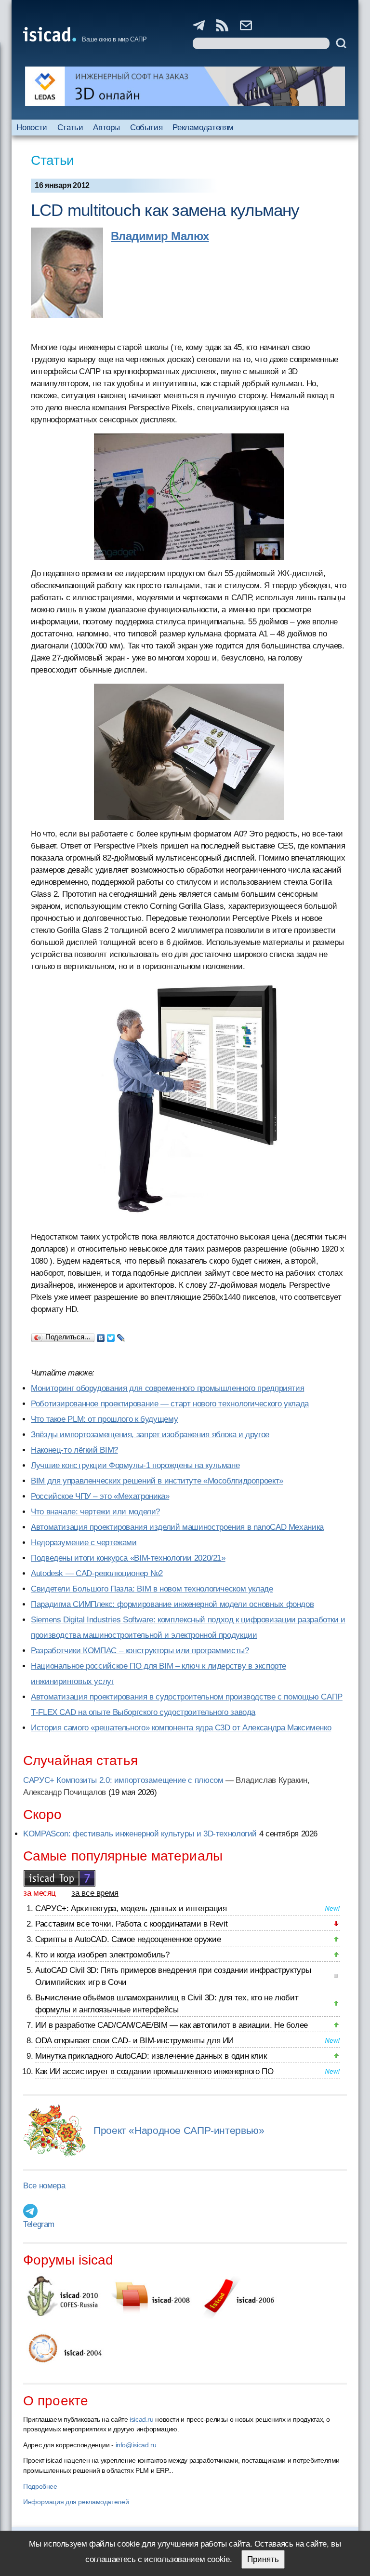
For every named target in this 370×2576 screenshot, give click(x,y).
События (146, 128)
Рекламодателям (203, 128)
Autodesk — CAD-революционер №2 (97, 1573)
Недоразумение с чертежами (84, 1543)
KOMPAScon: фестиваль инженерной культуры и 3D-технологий (140, 1834)
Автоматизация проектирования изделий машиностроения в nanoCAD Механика (177, 1527)
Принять (263, 2559)
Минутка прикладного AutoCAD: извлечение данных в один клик (151, 2056)
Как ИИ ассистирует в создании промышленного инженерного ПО (154, 2071)
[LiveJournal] (121, 1335)
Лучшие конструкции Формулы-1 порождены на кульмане (135, 1465)
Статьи (70, 128)
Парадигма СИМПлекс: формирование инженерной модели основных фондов (172, 1604)
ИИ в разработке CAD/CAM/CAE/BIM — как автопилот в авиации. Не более (172, 2025)
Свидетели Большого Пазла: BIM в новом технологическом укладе (152, 1589)
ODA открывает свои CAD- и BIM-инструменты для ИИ (134, 2041)
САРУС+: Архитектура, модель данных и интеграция (131, 1908)
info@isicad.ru (136, 2445)
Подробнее (40, 2486)
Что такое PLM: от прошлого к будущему (104, 1419)
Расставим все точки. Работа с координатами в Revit (131, 1924)
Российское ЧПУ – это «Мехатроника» (100, 1496)
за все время (95, 1893)
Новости (32, 128)
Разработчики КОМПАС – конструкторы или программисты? (140, 1651)
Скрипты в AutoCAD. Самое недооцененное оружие (128, 1939)
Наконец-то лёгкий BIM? (74, 1450)
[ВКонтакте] (101, 1335)
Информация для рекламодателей (76, 2502)
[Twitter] (111, 1335)
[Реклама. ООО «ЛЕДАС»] (185, 86)
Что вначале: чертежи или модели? (95, 1512)
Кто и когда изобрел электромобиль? (102, 1955)
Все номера (44, 2186)
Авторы (106, 128)
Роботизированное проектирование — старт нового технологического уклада (170, 1404)
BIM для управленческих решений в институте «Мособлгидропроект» (157, 1481)
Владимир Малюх (160, 236)
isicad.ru (142, 2419)
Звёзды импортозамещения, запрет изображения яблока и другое (150, 1435)
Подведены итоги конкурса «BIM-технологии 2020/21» (128, 1558)
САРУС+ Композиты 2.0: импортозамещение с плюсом (123, 1780)
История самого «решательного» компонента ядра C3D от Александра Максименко (181, 1728)
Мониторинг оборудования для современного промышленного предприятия (167, 1388)
